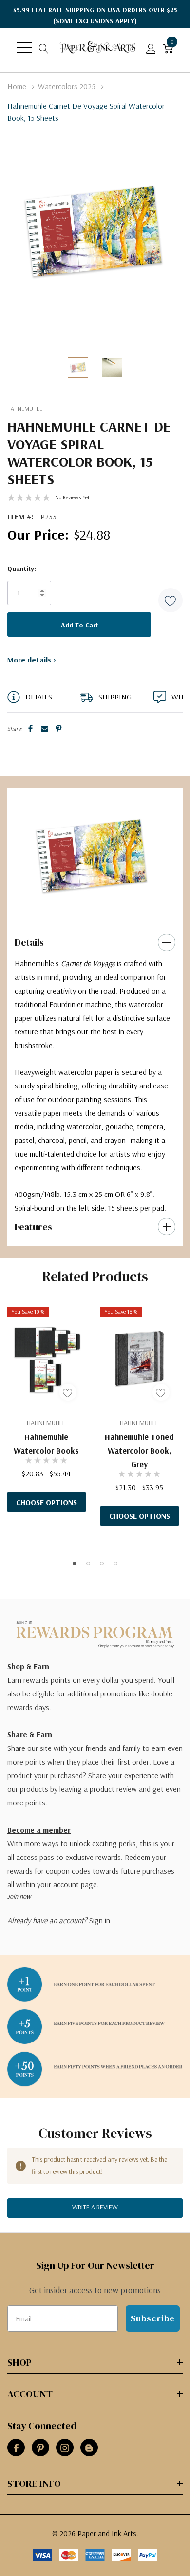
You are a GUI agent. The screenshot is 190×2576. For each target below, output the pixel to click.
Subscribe (153, 2318)
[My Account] (151, 48)
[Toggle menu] (24, 48)
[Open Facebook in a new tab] (16, 2448)
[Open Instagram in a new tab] (65, 2448)
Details (29, 942)
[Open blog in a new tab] (89, 2448)
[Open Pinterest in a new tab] (40, 2448)
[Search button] (44, 48)
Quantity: (22, 569)
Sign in (100, 1920)
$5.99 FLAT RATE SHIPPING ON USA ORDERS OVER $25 (95, 15)
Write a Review (95, 2207)
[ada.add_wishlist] (68, 1392)
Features (33, 1227)
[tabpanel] (92, 856)
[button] (171, 600)
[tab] (88, 912)
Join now (19, 1896)
